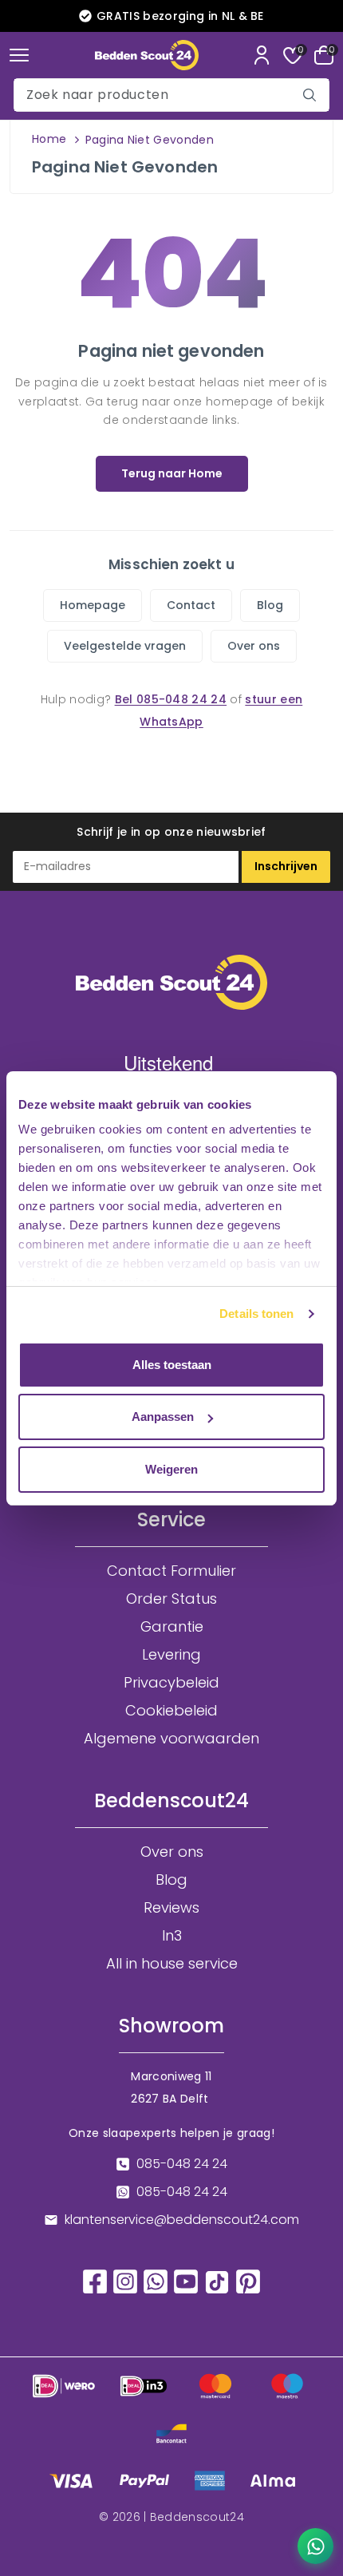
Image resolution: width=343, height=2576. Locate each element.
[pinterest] (248, 2280)
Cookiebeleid (171, 1711)
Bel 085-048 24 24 (171, 699)
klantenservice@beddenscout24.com (182, 2220)
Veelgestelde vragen (125, 646)
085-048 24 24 (182, 2164)
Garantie (172, 1627)
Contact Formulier (171, 1571)
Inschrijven (286, 866)
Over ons (254, 646)
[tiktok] (217, 2281)
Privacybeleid (171, 1683)
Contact (191, 605)
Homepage (93, 605)
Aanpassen (163, 1417)
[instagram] (125, 2280)
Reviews (171, 1908)
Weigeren (171, 1469)
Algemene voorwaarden (171, 1739)
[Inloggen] (262, 55)
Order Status (171, 1599)
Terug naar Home (172, 473)
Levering (171, 1655)
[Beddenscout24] (147, 55)
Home (49, 139)
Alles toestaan (172, 1365)
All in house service (172, 1964)
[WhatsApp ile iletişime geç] (315, 2546)
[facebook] (95, 2280)
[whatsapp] (156, 2280)
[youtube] (186, 2280)
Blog (270, 605)
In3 (172, 1936)
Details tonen (256, 1314)
